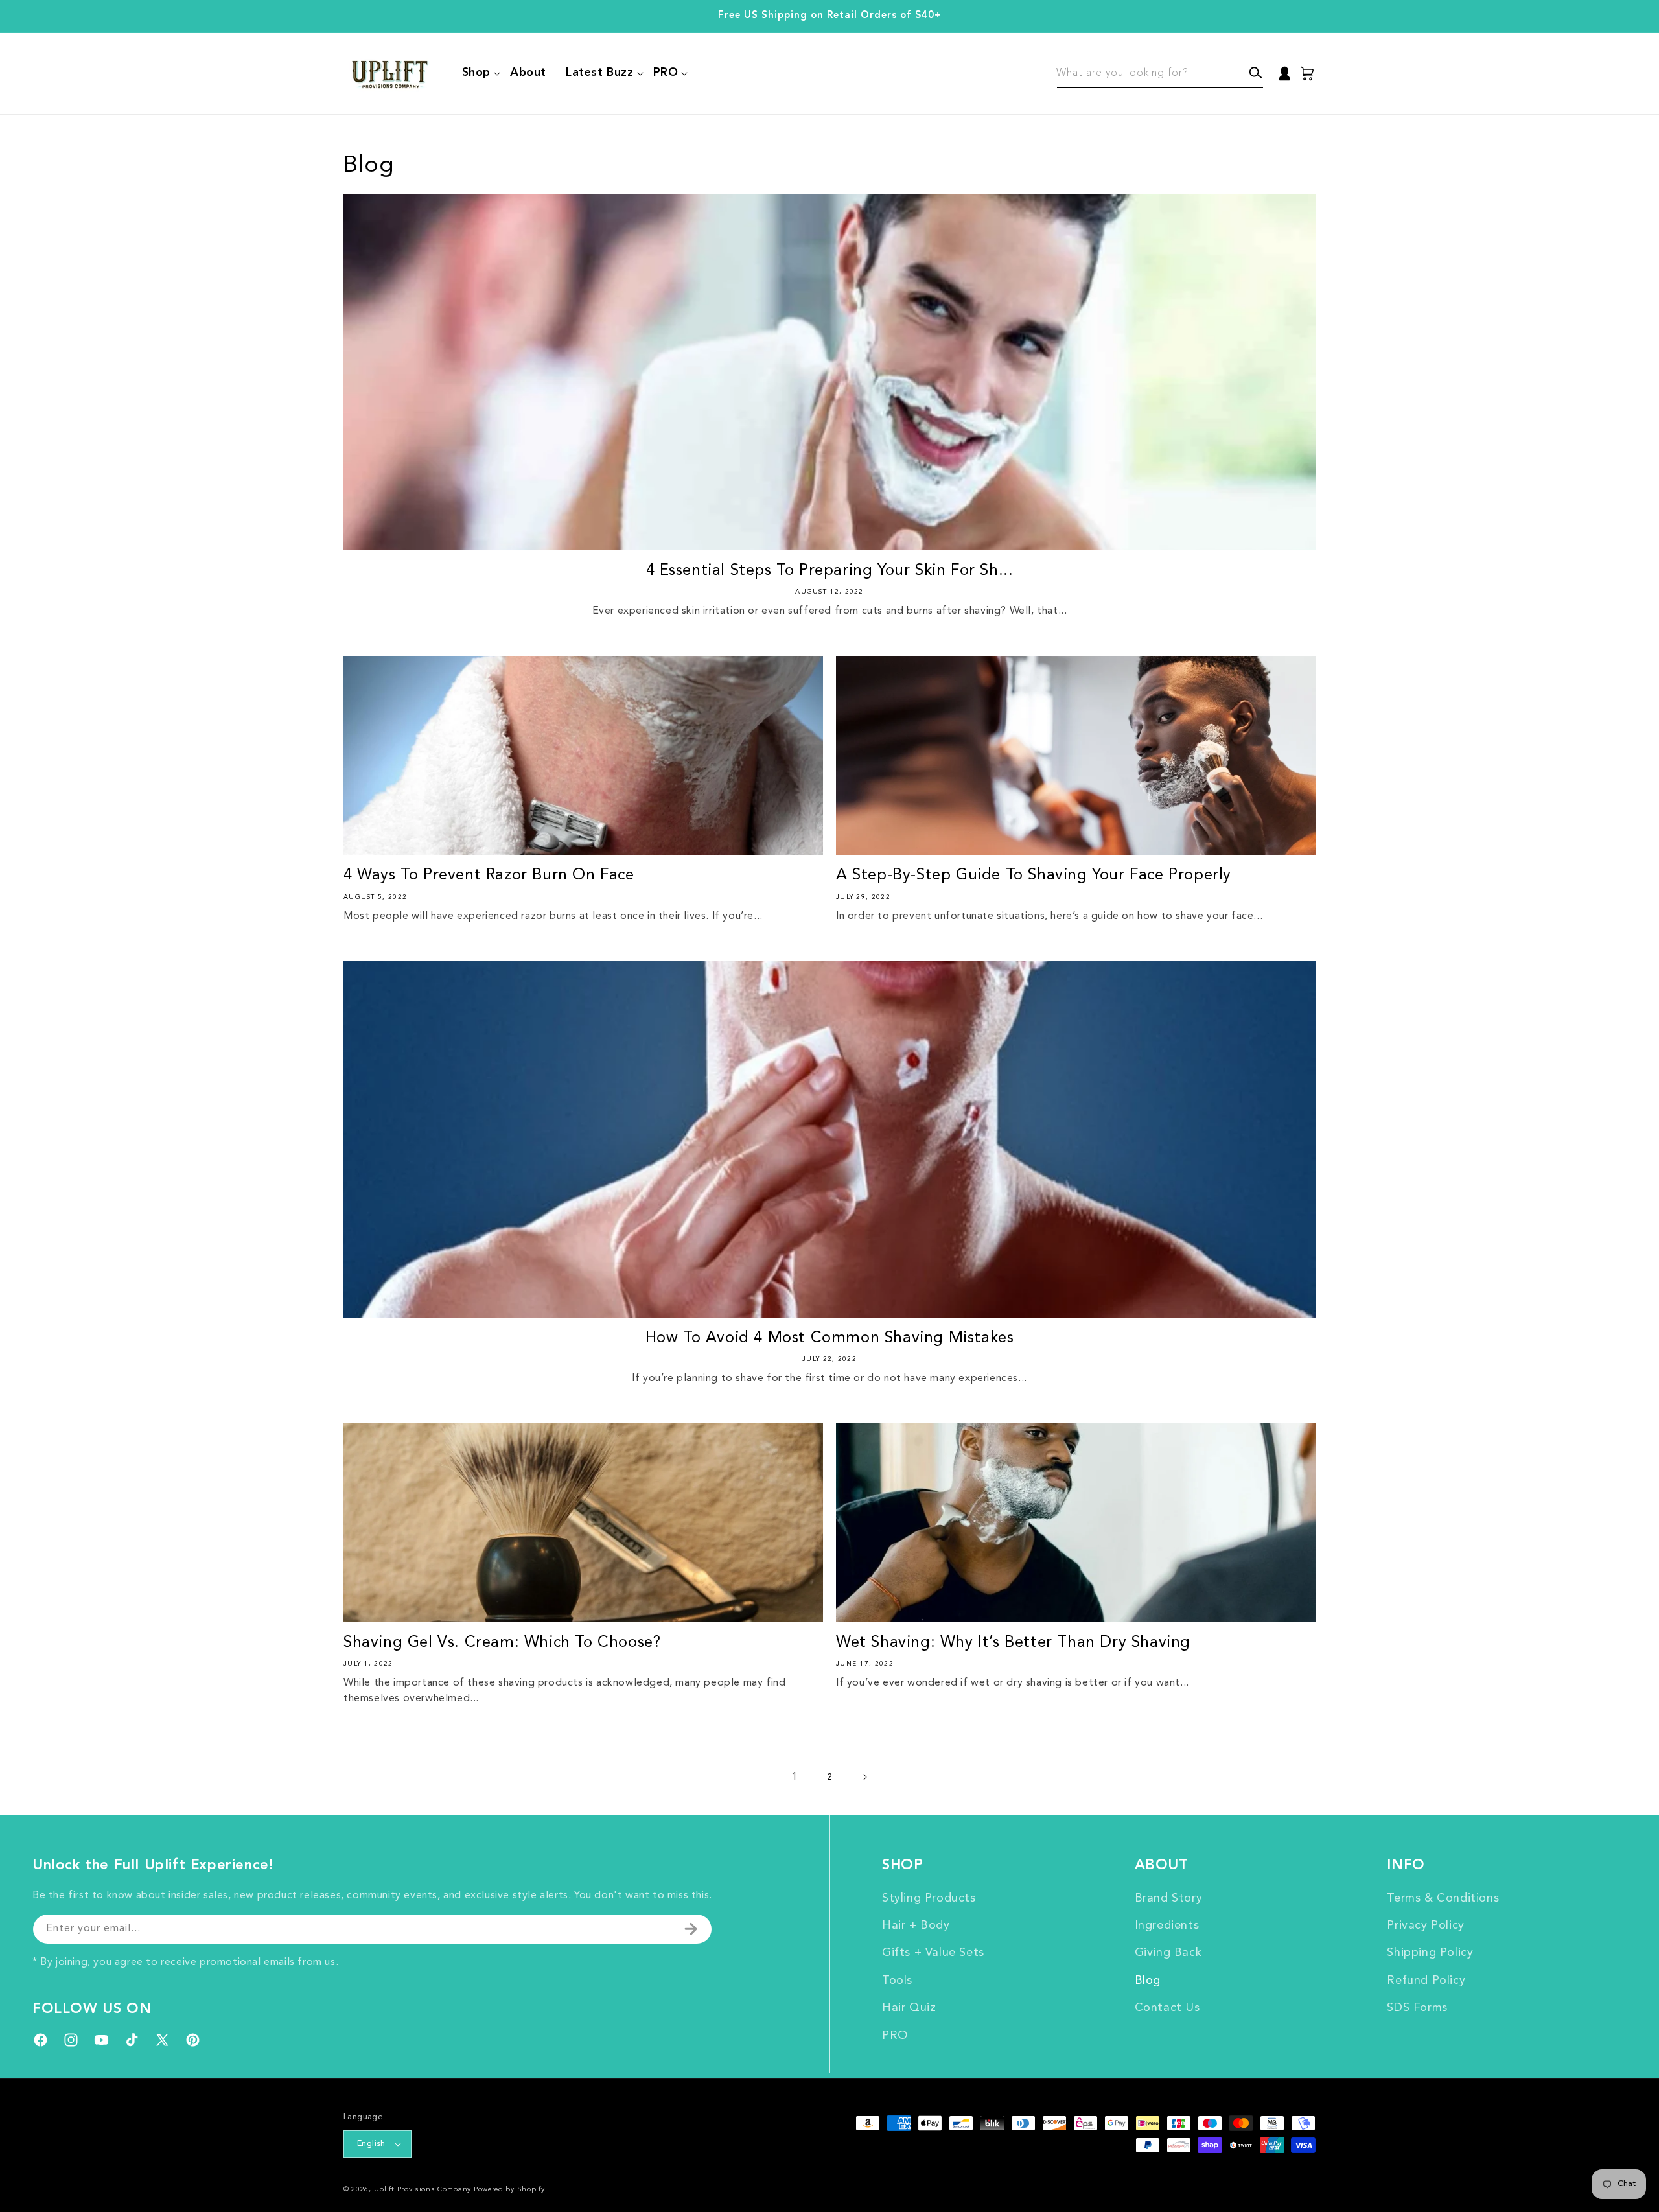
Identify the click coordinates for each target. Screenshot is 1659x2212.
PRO (895, 2036)
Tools (897, 1981)
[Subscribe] (691, 1929)
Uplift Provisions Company (423, 2190)
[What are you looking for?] (1256, 73)
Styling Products (929, 1898)
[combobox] (1160, 74)
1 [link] (795, 1777)
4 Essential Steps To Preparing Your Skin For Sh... (830, 571)
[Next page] (864, 1777)
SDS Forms (1417, 2008)
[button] (476, 73)
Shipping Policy (1430, 1953)
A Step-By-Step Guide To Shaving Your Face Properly (1034, 876)
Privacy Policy (1425, 1926)
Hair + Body (916, 1926)
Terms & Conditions (1443, 1898)
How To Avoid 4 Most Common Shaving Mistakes (830, 1338)
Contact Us (1167, 2008)
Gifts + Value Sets (933, 1953)
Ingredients (1167, 1926)
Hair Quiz (909, 2008)
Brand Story (1169, 1898)
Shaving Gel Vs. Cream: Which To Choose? (502, 1643)
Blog (1148, 1981)
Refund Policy (1426, 1981)
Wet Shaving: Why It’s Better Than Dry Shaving (1013, 1643)
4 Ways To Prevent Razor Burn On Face (489, 876)
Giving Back (1168, 1953)
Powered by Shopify (509, 2190)
